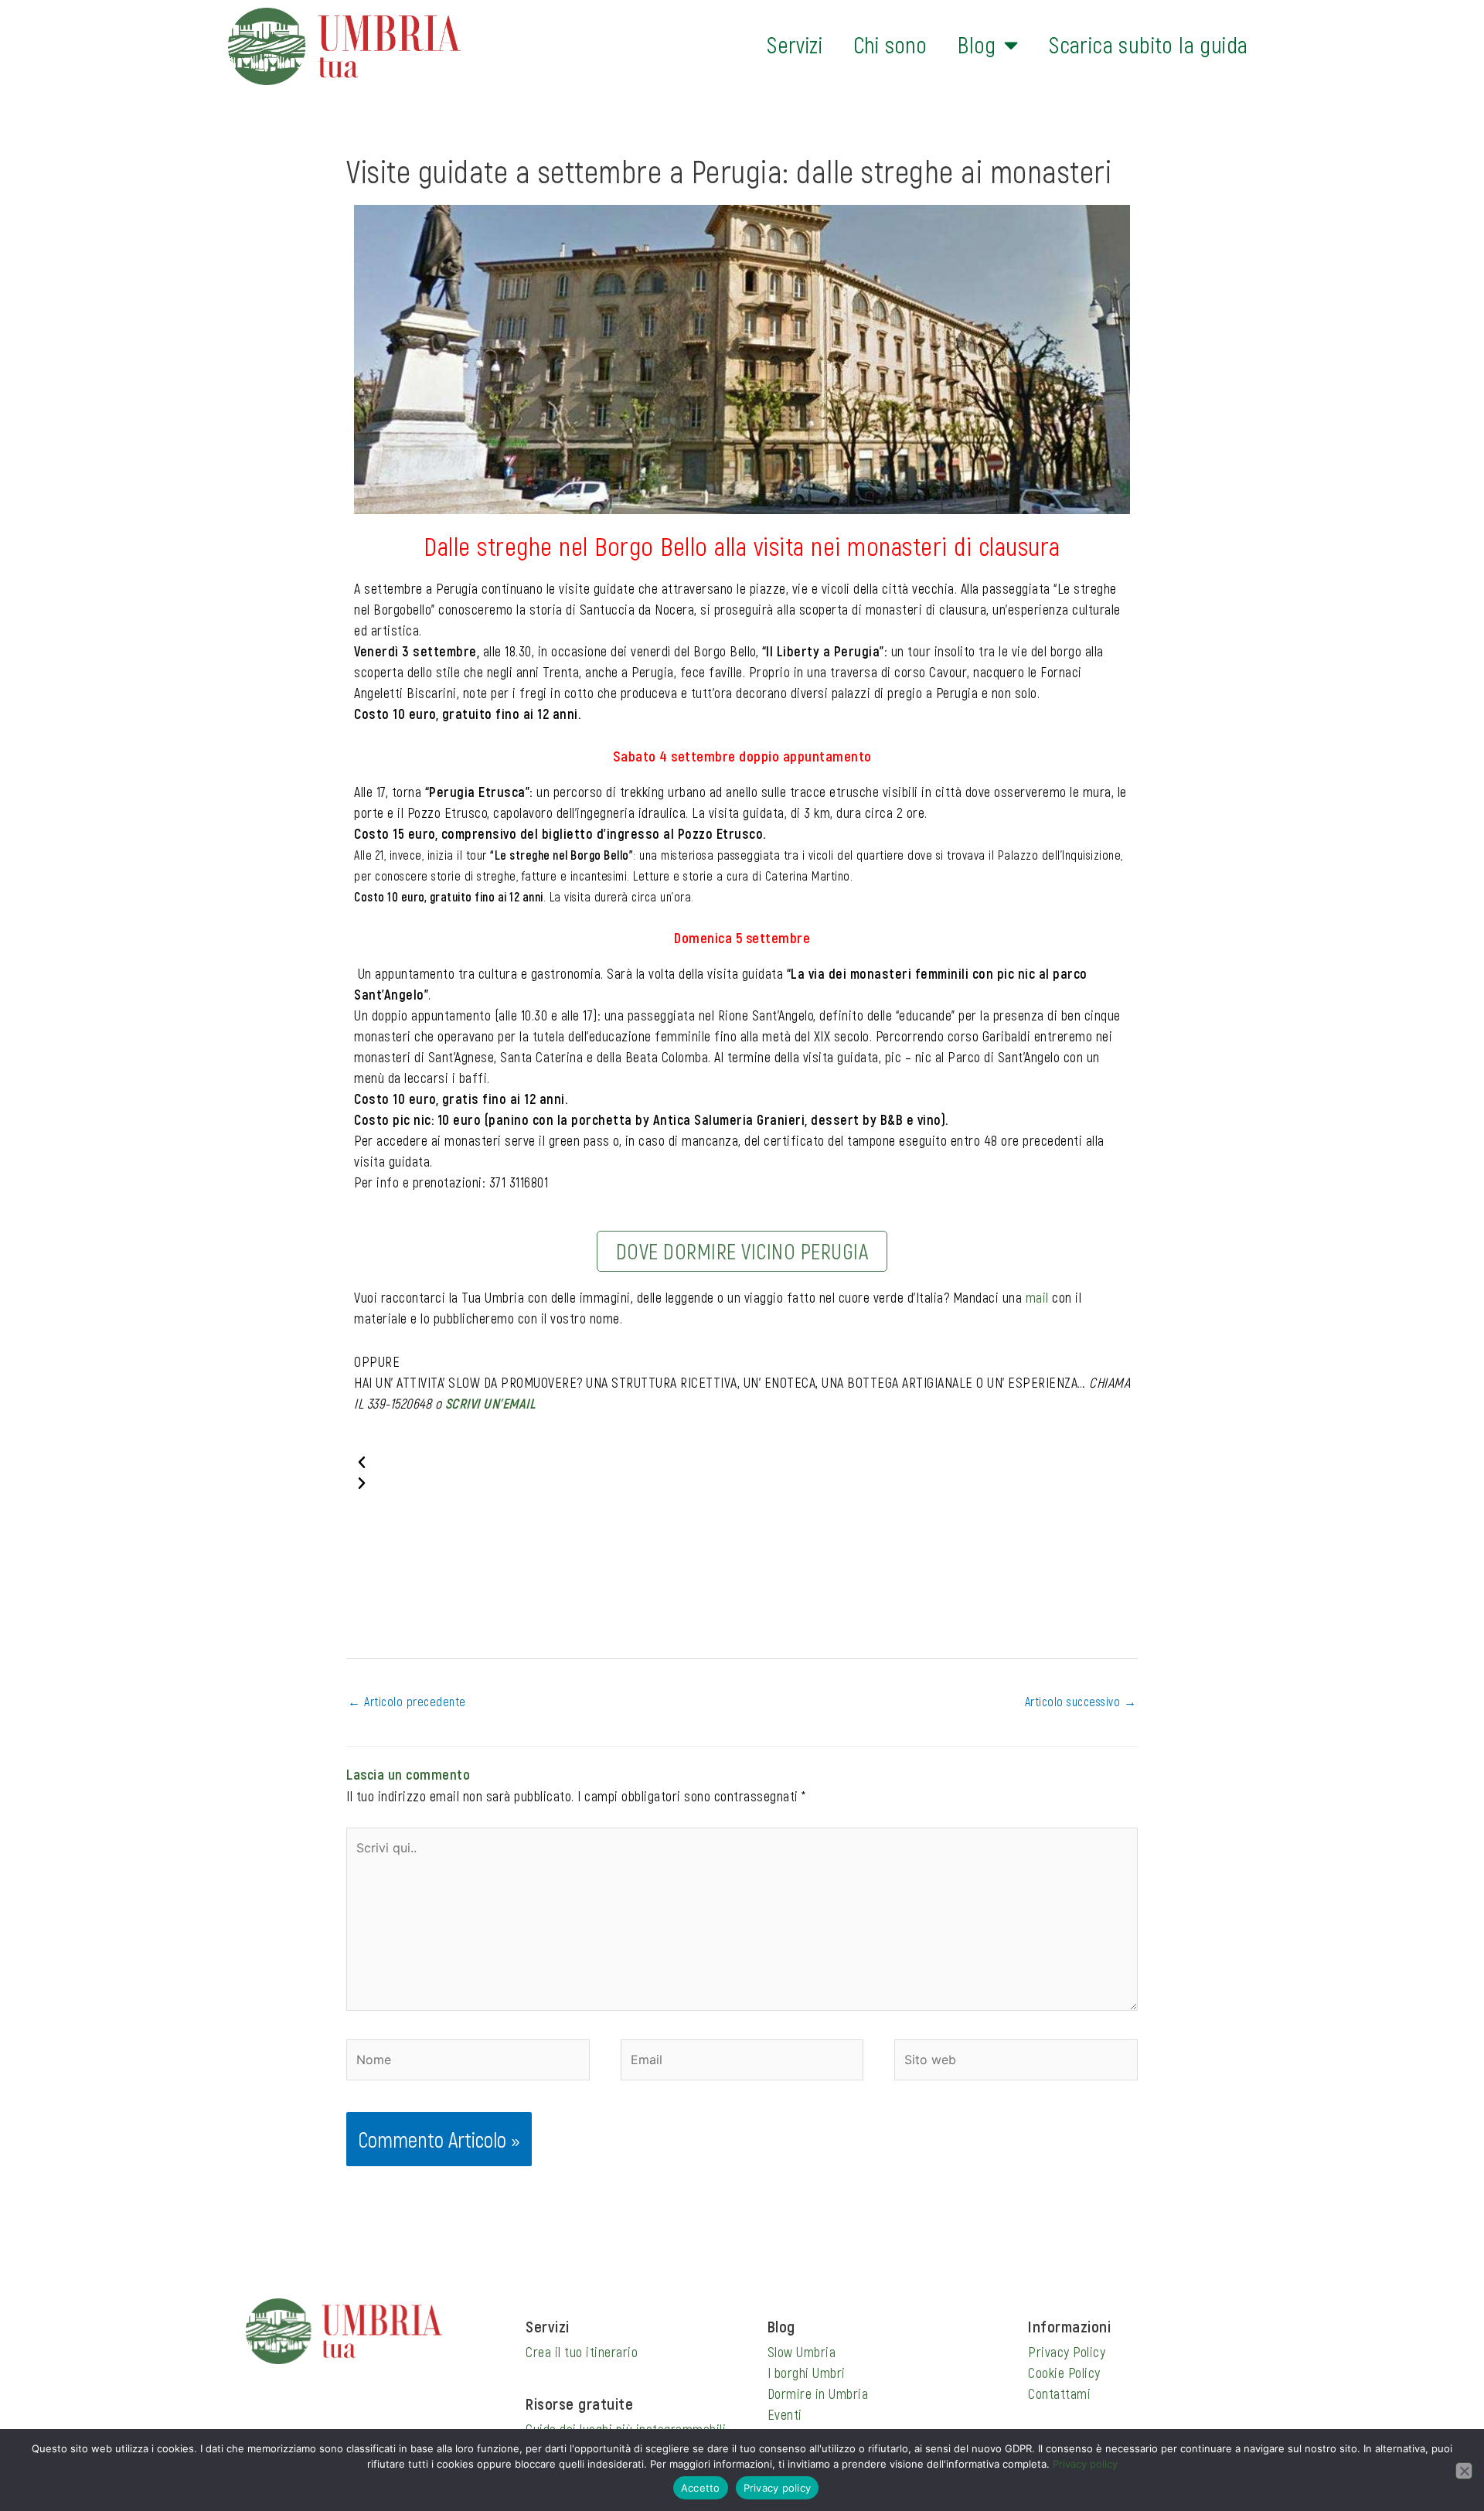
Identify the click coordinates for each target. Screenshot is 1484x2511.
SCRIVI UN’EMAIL (490, 1403)
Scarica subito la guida (1148, 44)
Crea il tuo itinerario (582, 2352)
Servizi (795, 44)
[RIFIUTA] (1464, 2471)
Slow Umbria (802, 2352)
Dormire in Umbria (818, 2393)
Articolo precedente (407, 1701)
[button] (742, 1462)
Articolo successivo (1081, 1701)
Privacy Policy (1067, 2352)
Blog (977, 44)
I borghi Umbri (807, 2373)
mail (1037, 1297)
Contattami (1059, 2393)
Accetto (701, 2488)
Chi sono (890, 44)
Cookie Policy (1064, 2373)
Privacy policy (1085, 2464)
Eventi (785, 2414)
